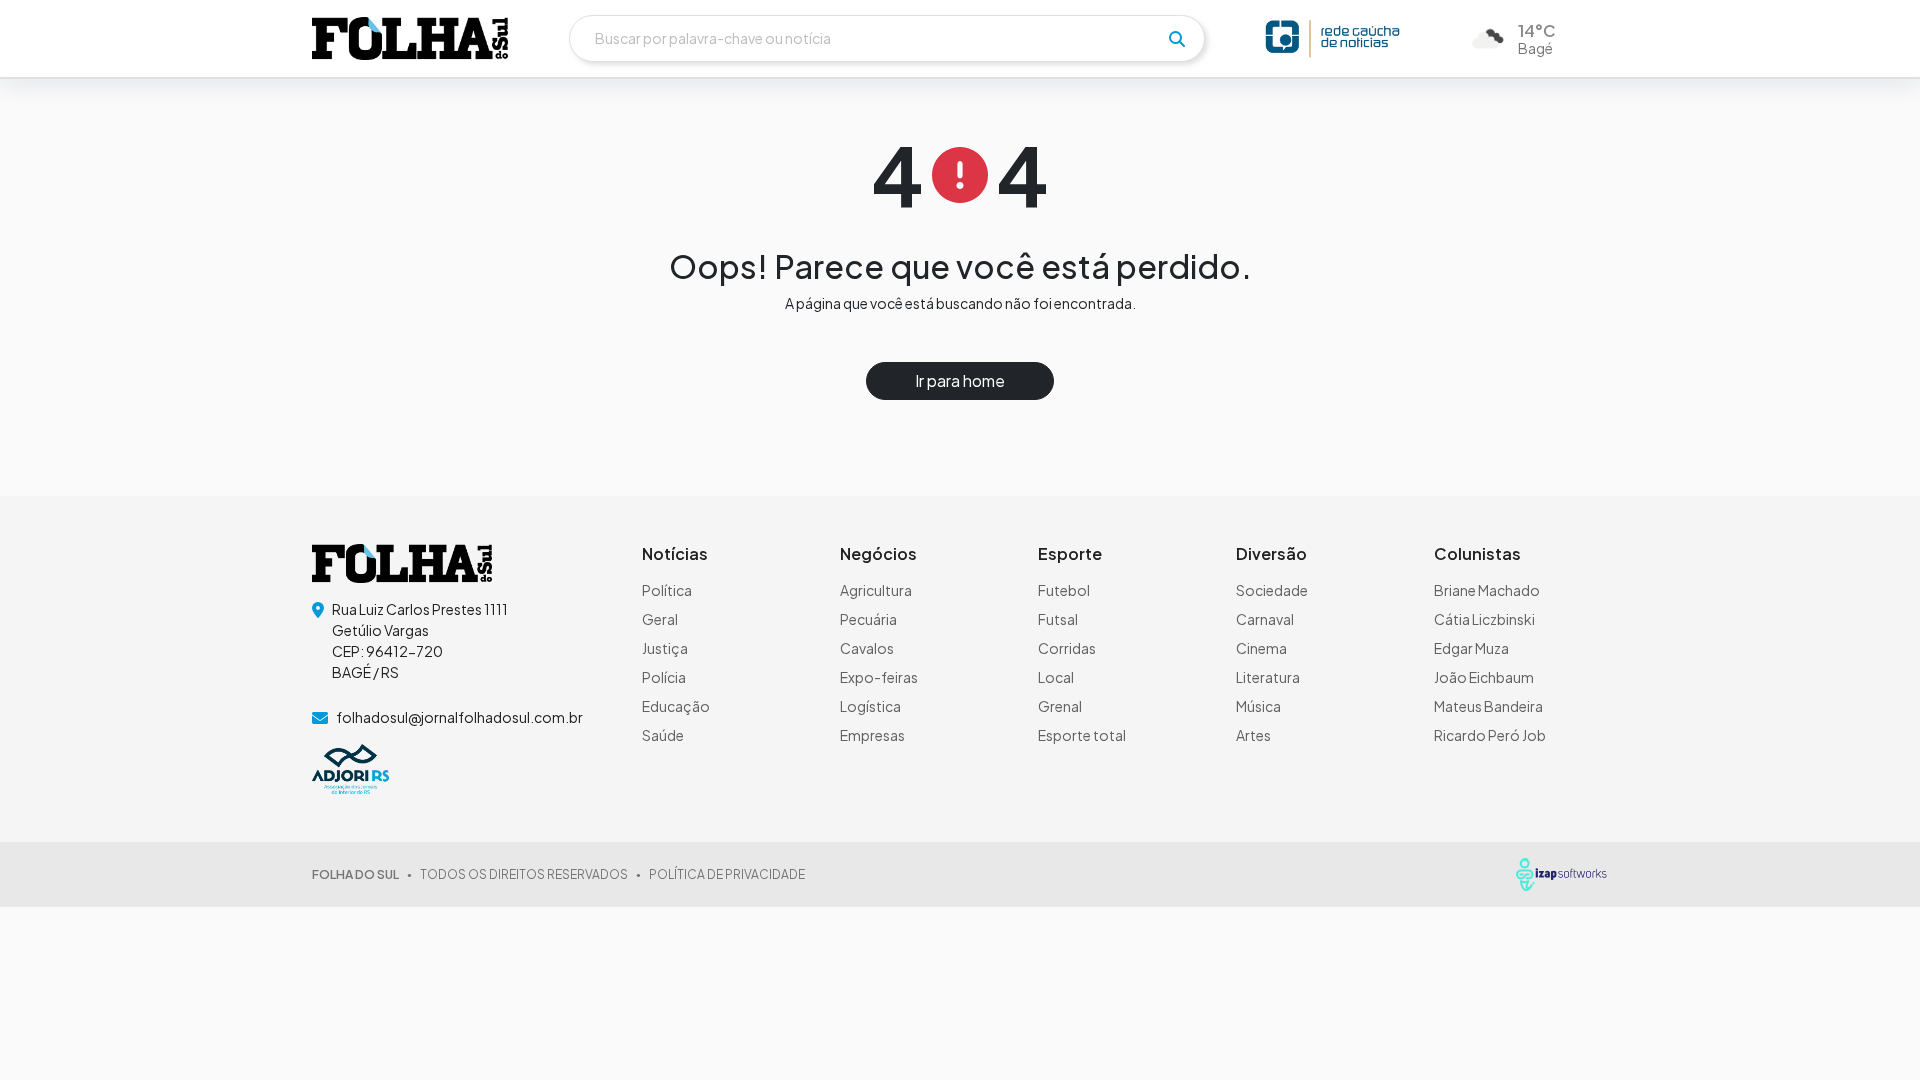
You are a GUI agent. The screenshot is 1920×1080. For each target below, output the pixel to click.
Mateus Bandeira (1488, 706)
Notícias (675, 553)
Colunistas (1477, 553)
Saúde (663, 735)
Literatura (1268, 677)
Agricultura (876, 590)
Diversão (1271, 553)
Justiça (665, 648)
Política (667, 590)
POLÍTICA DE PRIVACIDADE (727, 874)
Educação (676, 706)
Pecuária (868, 619)
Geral (660, 619)
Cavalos (867, 648)
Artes (1253, 735)
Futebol (1064, 590)
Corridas (1067, 648)
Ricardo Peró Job (1490, 735)
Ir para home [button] (960, 380)
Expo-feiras (879, 677)
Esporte (1070, 553)
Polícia (664, 677)
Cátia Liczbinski (1484, 619)
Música (1258, 706)
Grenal (1060, 706)
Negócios (878, 553)
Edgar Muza (1471, 648)
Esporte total (1082, 735)
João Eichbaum (1484, 677)
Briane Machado (1487, 590)
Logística (870, 706)
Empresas (872, 735)
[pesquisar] (1177, 39)
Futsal (1058, 619)
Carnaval (1265, 619)
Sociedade (1272, 590)
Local (1056, 677)
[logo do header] (410, 38)
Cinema (1261, 648)
